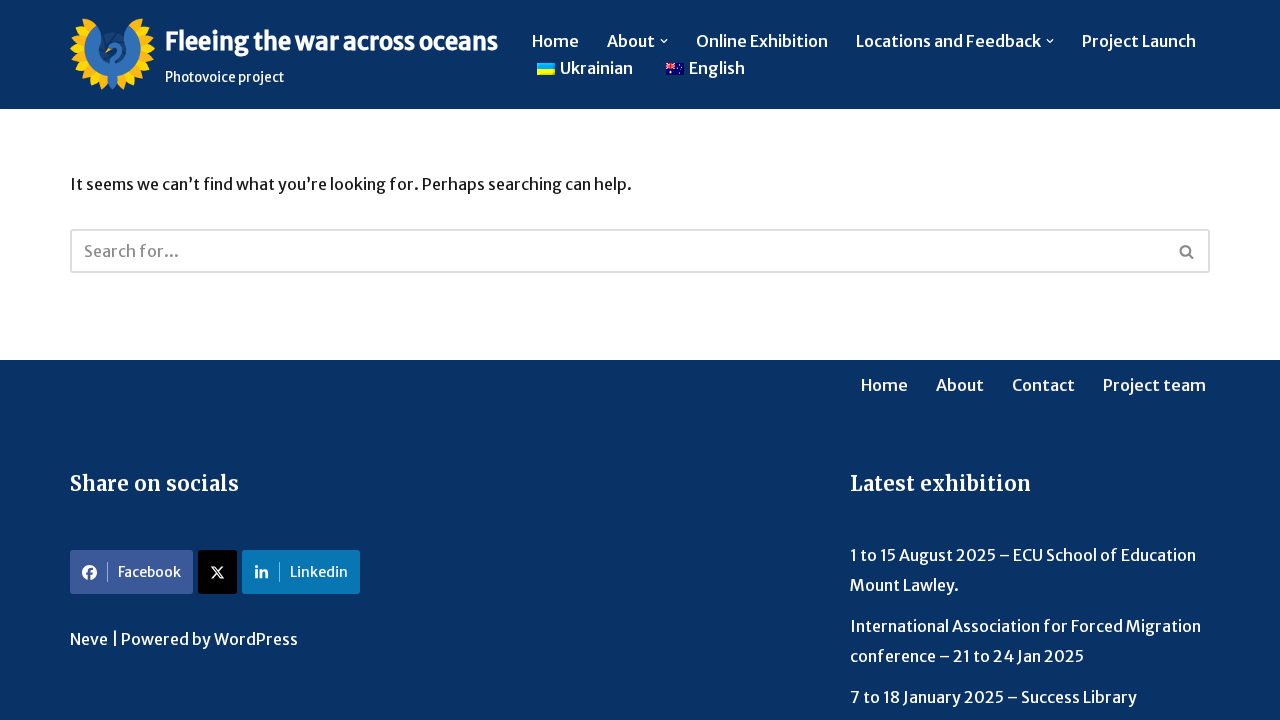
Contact (1043, 385)
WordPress (256, 639)
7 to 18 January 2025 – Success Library (993, 697)
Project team (1154, 385)
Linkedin (319, 572)
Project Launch (1139, 41)
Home (555, 41)
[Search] (1187, 251)
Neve (89, 639)
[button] (664, 41)
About (960, 385)
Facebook (149, 572)
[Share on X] (217, 572)
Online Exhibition (762, 41)
